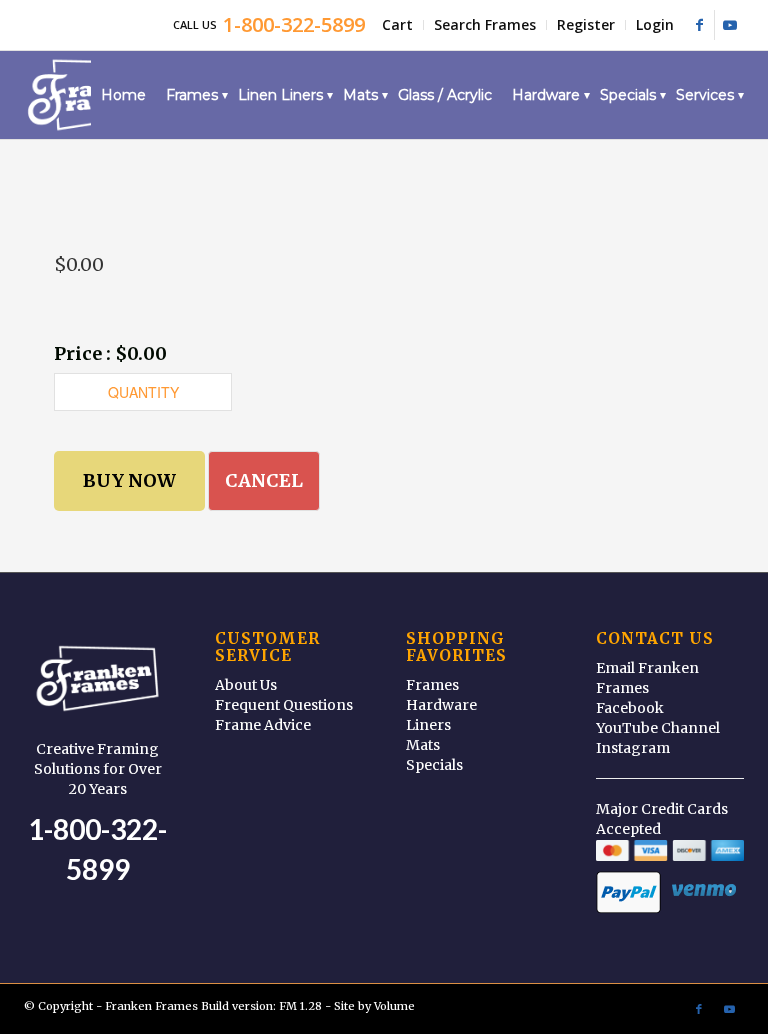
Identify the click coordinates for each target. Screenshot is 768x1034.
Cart (397, 24)
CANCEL (264, 480)
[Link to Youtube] (730, 25)
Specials (434, 765)
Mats (423, 745)
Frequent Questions (284, 705)
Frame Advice (263, 725)
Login (655, 24)
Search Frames (485, 24)
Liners (428, 725)
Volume (394, 1006)
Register (586, 24)
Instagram (633, 748)
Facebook (630, 708)
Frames (432, 685)
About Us (246, 685)
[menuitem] (398, 25)
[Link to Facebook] (699, 25)
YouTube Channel (658, 728)
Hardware (441, 705)
